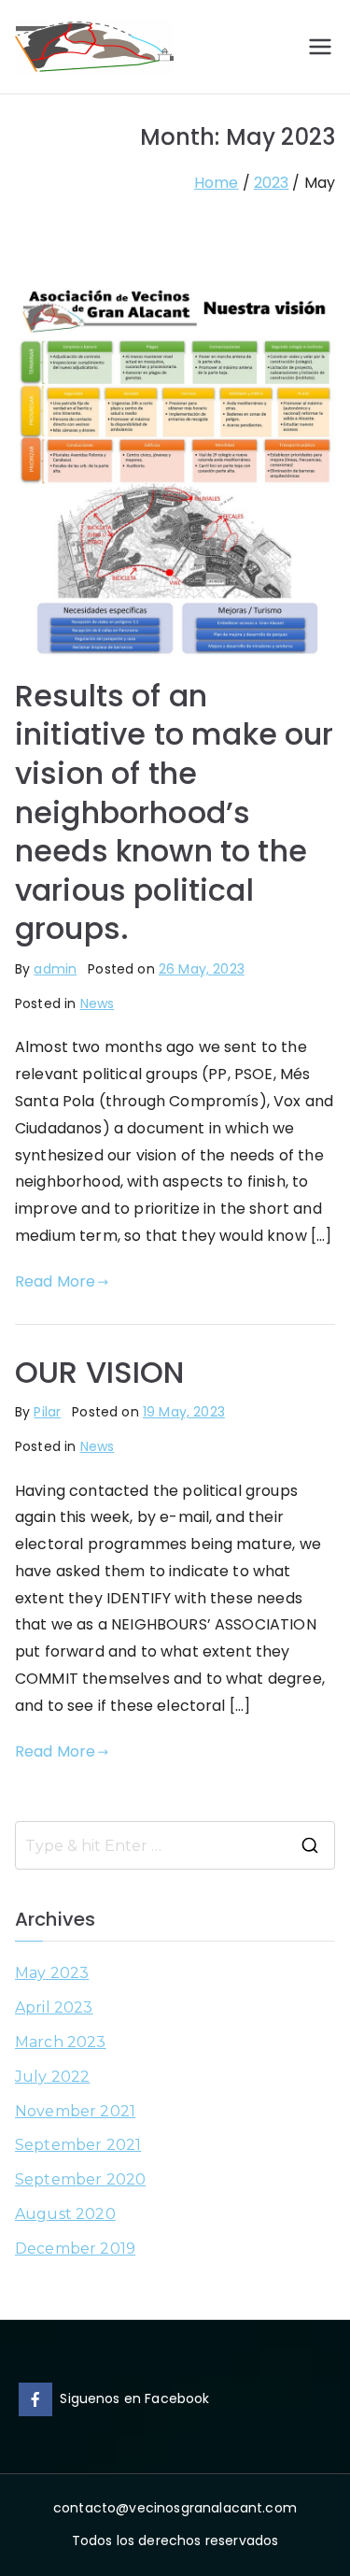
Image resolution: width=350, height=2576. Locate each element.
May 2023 (52, 1973)
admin (55, 969)
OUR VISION (100, 1372)
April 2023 (54, 2007)
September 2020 (80, 2179)
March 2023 (61, 2042)
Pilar (47, 1412)
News (98, 1003)
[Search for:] (175, 1845)
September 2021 (78, 2145)
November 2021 (75, 2111)
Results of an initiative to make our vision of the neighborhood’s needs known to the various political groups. (175, 812)
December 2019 (75, 2249)
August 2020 (65, 2214)
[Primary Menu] (320, 47)
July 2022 (52, 2077)
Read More (55, 1281)
